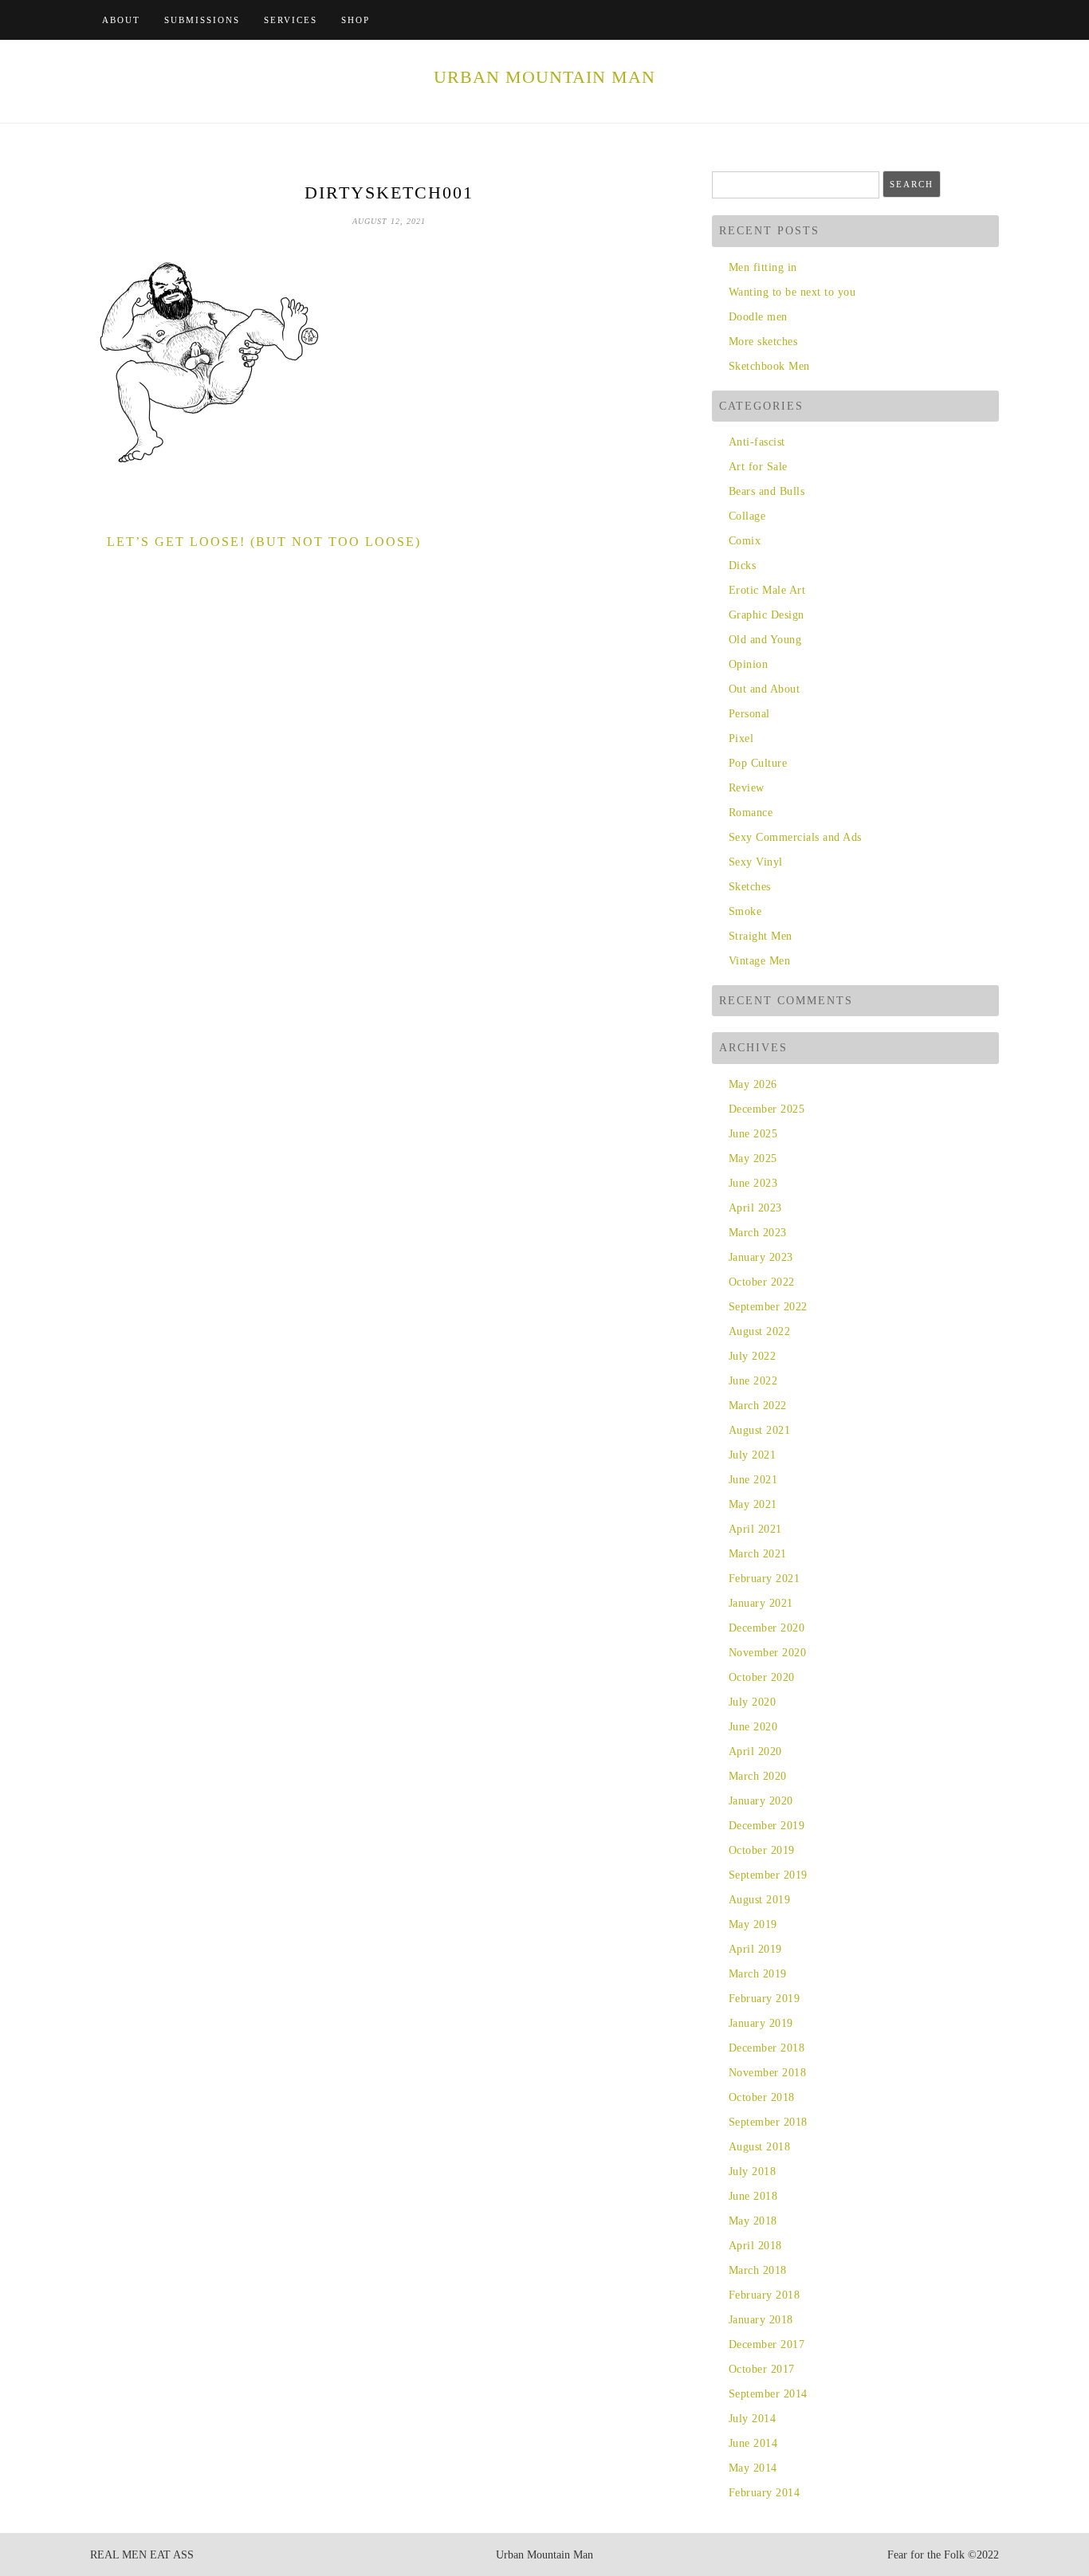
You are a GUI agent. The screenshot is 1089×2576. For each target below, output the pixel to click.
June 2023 (753, 1183)
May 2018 (753, 2221)
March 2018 (758, 2270)
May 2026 (753, 1084)
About (121, 20)
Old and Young (765, 640)
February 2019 (764, 1999)
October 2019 (762, 1850)
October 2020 (762, 1677)
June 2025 (753, 1134)
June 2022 (753, 1381)
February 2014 (764, 2493)
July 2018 (752, 2172)
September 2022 (768, 1307)
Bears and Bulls (767, 491)
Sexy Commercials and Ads (795, 837)
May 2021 (753, 1504)
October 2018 (762, 2097)
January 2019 (761, 2023)
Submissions (202, 20)
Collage (747, 516)
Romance (751, 813)
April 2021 (755, 1529)
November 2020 (767, 1653)
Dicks (742, 565)
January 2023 (761, 1257)
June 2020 (753, 1727)
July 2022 (752, 1356)
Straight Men (761, 936)
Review (747, 788)
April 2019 (755, 1949)
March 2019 (758, 1974)
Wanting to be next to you (792, 292)
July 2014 (752, 2419)
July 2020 (752, 1702)
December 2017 (767, 2344)
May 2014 (753, 2468)
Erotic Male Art (767, 590)
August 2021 (759, 1430)
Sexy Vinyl (756, 862)
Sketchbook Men (769, 366)
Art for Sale (758, 467)
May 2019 (753, 1924)
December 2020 (767, 1628)
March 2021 (758, 1554)
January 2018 (761, 2320)
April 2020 (755, 1751)
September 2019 (768, 1875)
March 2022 (758, 1406)
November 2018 (767, 2073)
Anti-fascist (757, 442)
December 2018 (767, 2048)
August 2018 (759, 2147)
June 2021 (753, 1480)
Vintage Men (759, 961)
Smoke (745, 911)
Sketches (750, 887)
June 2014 (753, 2443)
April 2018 (755, 2246)
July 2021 (752, 1455)
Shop (356, 20)
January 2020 (761, 1801)
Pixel (741, 738)
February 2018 (764, 2295)
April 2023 (755, 1208)
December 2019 (767, 1826)
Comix (745, 541)
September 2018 (768, 2122)
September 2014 (768, 2394)
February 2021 (764, 1579)
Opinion (748, 664)
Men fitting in (763, 267)
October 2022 (762, 1282)
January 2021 (761, 1603)
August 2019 (759, 1900)
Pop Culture (758, 763)
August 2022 (759, 1331)
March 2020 (758, 1776)
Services (291, 20)
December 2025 (767, 1109)
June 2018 (753, 2196)
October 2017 (762, 2369)
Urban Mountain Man (544, 77)
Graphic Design (767, 615)
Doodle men (758, 317)
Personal (749, 714)
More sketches (763, 342)
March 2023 (758, 1233)
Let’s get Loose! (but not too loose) (264, 542)
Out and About (764, 689)
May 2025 (753, 1158)
